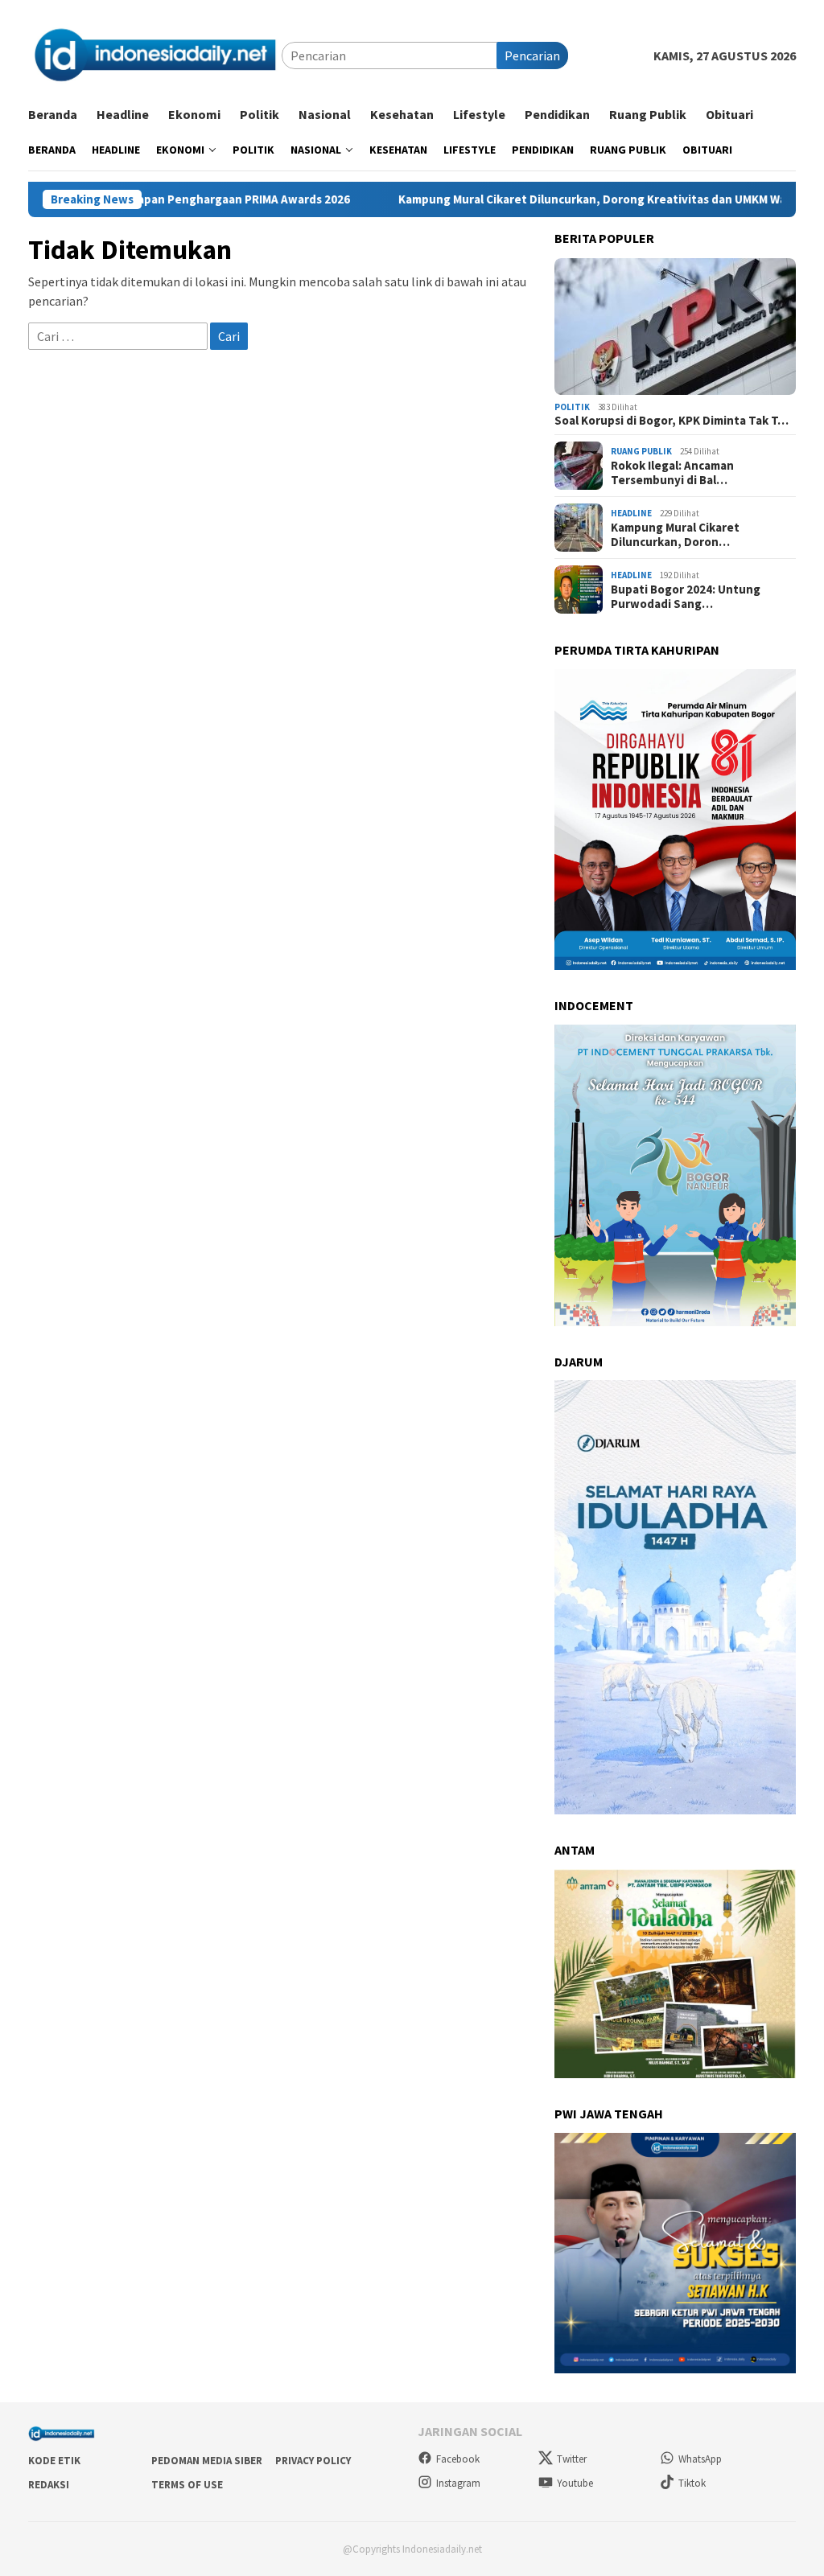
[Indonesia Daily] (155, 54)
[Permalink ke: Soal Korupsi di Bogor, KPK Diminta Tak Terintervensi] (675, 327)
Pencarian (532, 55)
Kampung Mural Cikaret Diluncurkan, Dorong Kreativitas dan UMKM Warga (527, 199)
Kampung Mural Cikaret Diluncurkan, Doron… (675, 535)
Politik (572, 407)
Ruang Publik (641, 451)
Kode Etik (54, 2461)
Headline (631, 513)
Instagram (458, 2483)
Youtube (575, 2483)
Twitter (572, 2459)
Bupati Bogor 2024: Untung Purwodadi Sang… (686, 597)
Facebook (458, 2459)
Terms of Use (187, 2485)
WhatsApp (700, 2459)
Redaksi (49, 2485)
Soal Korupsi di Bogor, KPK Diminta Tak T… (672, 421)
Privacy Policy (313, 2461)
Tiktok (692, 2483)
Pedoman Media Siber (207, 2461)
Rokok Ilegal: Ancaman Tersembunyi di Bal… (672, 473)
